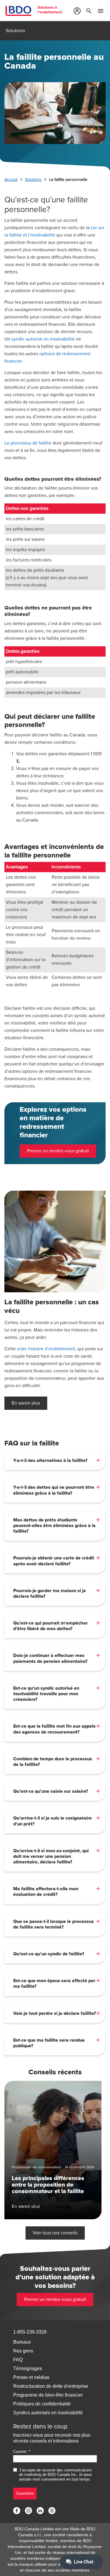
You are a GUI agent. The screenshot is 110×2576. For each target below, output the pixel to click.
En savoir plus (26, 1403)
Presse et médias (31, 2377)
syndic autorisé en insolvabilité (43, 339)
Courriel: (20, 2452)
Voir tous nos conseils (55, 2233)
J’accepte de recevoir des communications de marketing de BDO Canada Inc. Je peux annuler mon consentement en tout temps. (56, 2475)
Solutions (33, 180)
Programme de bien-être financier (48, 2395)
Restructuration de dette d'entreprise (51, 2386)
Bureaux (22, 2342)
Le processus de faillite (28, 443)
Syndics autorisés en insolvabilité (48, 2413)
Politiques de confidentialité (42, 2404)
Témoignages (28, 2368)
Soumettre (25, 2493)
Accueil (11, 180)
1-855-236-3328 (30, 2332)
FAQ (18, 2360)
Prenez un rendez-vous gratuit (58, 1151)
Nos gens (23, 2351)
